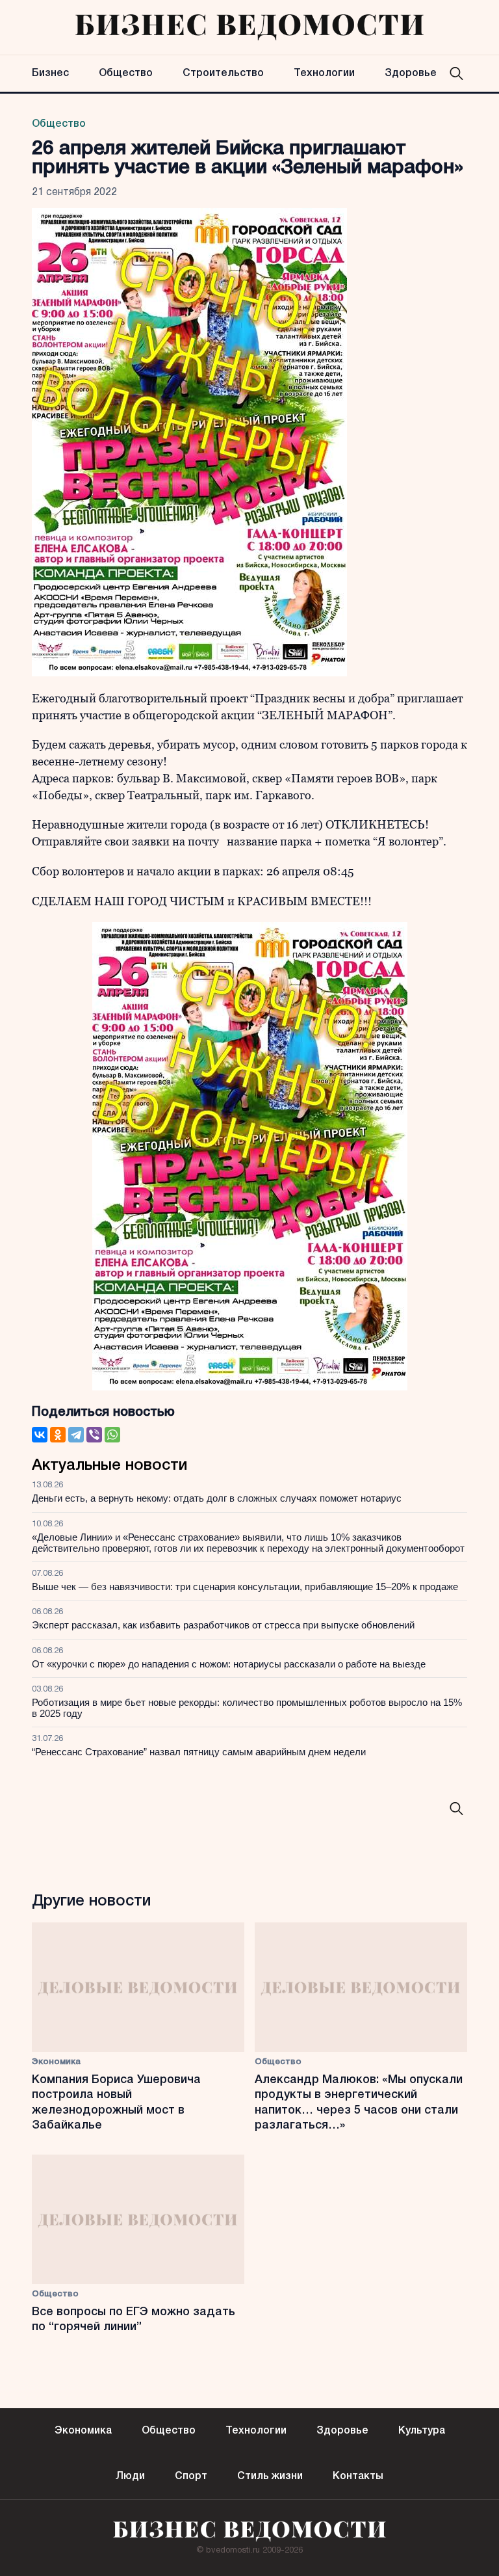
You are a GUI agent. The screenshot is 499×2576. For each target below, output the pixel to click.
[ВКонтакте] (40, 1435)
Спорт (191, 2476)
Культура (422, 2431)
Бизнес (50, 73)
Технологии (324, 73)
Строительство (223, 73)
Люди (130, 2476)
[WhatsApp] (112, 1435)
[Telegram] (76, 1435)
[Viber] (94, 1435)
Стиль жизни (270, 2476)
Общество (126, 73)
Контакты (358, 2476)
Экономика (56, 2062)
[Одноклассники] (58, 1435)
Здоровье (411, 73)
